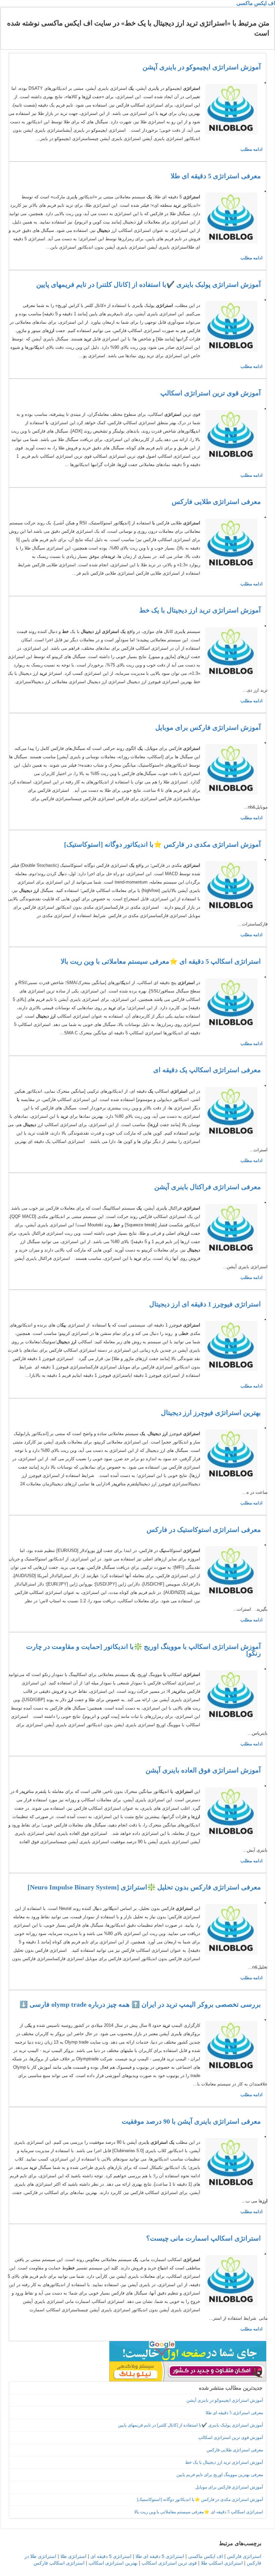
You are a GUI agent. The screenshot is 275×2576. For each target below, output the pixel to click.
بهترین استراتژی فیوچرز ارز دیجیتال (211, 1413)
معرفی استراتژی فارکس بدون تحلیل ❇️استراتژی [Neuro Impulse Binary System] (144, 1887)
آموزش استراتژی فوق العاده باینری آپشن (203, 1770)
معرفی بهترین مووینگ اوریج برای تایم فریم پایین (220, 2475)
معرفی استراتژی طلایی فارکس (216, 502)
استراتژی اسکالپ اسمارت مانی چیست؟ (204, 2238)
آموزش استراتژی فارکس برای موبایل (208, 727)
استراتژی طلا (73, 2556)
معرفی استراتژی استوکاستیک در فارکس (204, 1530)
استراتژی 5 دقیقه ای (111, 2556)
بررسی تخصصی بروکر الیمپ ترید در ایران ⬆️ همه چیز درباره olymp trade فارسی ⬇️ (140, 2004)
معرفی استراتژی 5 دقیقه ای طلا (216, 176)
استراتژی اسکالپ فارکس (59, 2563)
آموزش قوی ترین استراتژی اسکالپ (211, 393)
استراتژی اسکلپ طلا (222, 2563)
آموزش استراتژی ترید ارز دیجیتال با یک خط (200, 610)
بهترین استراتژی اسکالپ (113, 2563)
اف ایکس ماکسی (256, 3)
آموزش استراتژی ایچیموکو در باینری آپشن (202, 67)
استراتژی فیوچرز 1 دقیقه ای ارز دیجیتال (205, 1304)
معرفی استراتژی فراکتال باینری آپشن (208, 1187)
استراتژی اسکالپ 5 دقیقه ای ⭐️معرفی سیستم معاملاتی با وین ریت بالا (161, 961)
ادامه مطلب (252, 149)
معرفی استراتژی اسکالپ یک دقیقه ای (207, 1070)
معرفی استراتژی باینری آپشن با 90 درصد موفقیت (191, 2121)
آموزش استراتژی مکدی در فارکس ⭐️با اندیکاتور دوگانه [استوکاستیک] (162, 844)
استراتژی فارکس (244, 2556)
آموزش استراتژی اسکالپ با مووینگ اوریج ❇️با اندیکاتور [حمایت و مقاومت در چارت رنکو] (144, 1650)
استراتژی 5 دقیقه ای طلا (160, 2556)
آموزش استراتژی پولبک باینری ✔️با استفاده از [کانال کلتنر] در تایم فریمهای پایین (149, 284)
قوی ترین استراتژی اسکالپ (169, 2563)
